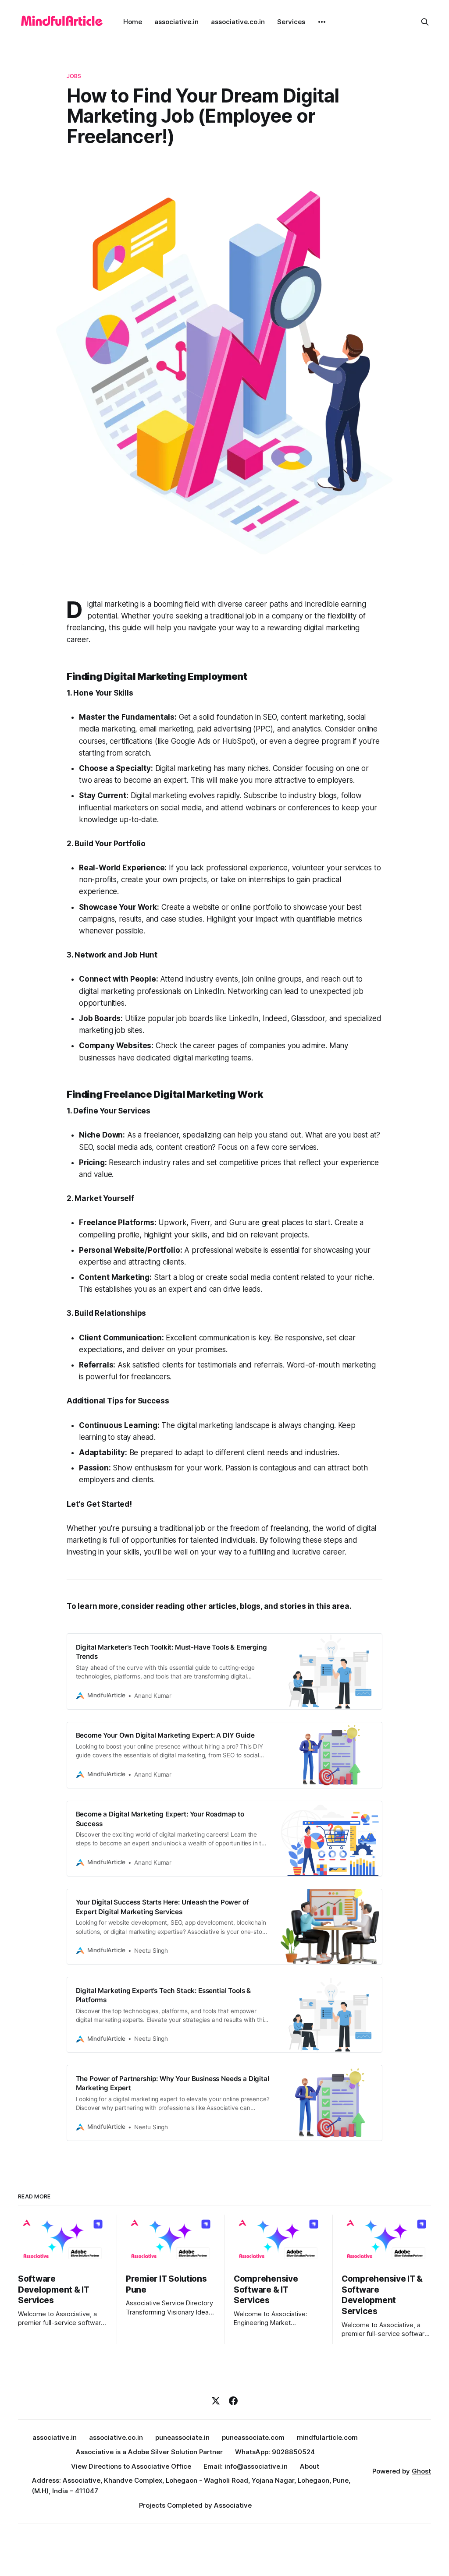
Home (133, 22)
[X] (216, 2401)
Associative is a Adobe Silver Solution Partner (149, 2452)
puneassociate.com (253, 2437)
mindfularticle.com (327, 2437)
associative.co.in (238, 22)
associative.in (176, 22)
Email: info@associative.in (246, 2466)
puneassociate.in (182, 2437)
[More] (322, 22)
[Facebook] (233, 2401)
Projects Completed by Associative (195, 2505)
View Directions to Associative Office (131, 2466)
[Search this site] (425, 22)
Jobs (74, 76)
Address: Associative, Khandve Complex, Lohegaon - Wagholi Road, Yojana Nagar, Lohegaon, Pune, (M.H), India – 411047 (191, 2486)
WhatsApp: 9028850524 (275, 2452)
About (310, 2466)
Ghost (421, 2471)
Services (291, 22)
